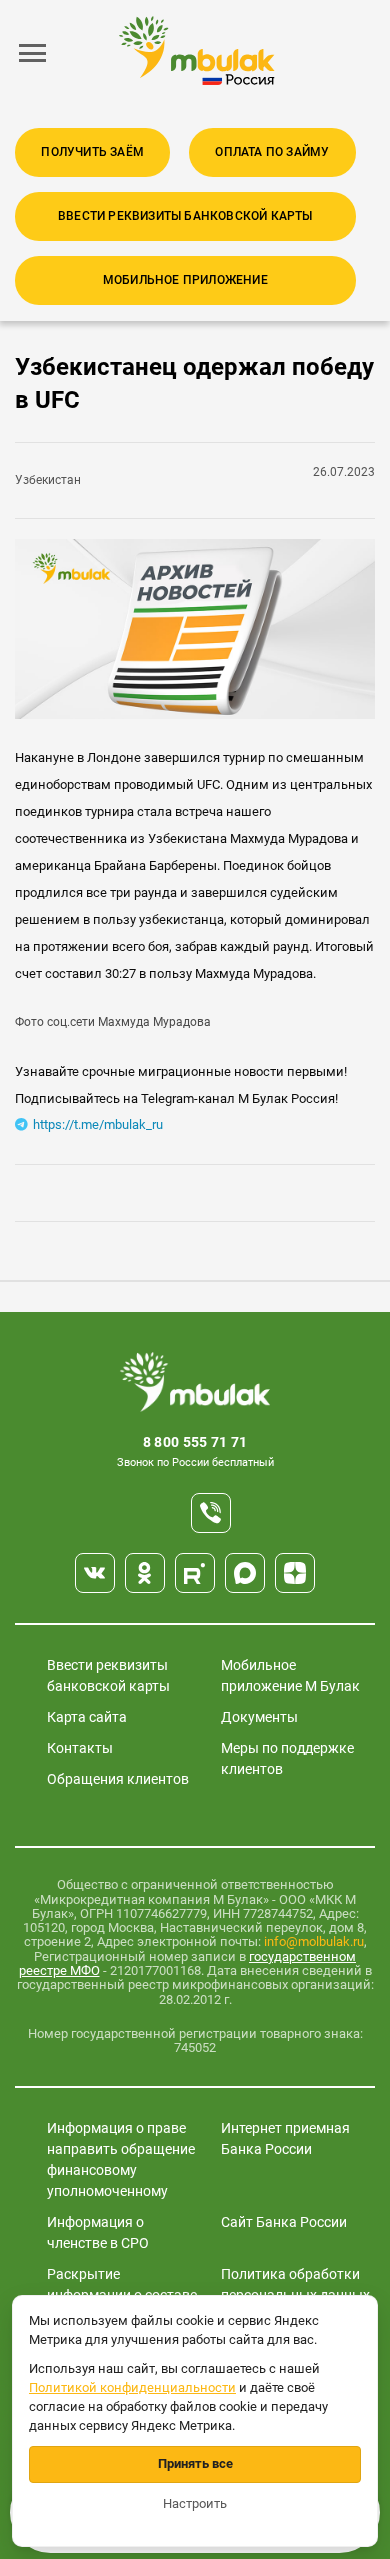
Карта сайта (87, 1717)
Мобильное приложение (185, 280)
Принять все (195, 2463)
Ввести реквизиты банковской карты (185, 216)
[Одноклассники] (145, 1573)
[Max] (245, 1573)
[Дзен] (295, 1573)
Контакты (80, 1748)
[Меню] (33, 53)
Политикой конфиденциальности (132, 2387)
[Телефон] (211, 1513)
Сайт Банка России (284, 2222)
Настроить (195, 2503)
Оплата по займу (272, 152)
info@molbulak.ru (314, 1941)
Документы (259, 1717)
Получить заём (92, 152)
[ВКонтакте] (95, 1573)
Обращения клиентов (118, 1779)
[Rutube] (195, 1573)
